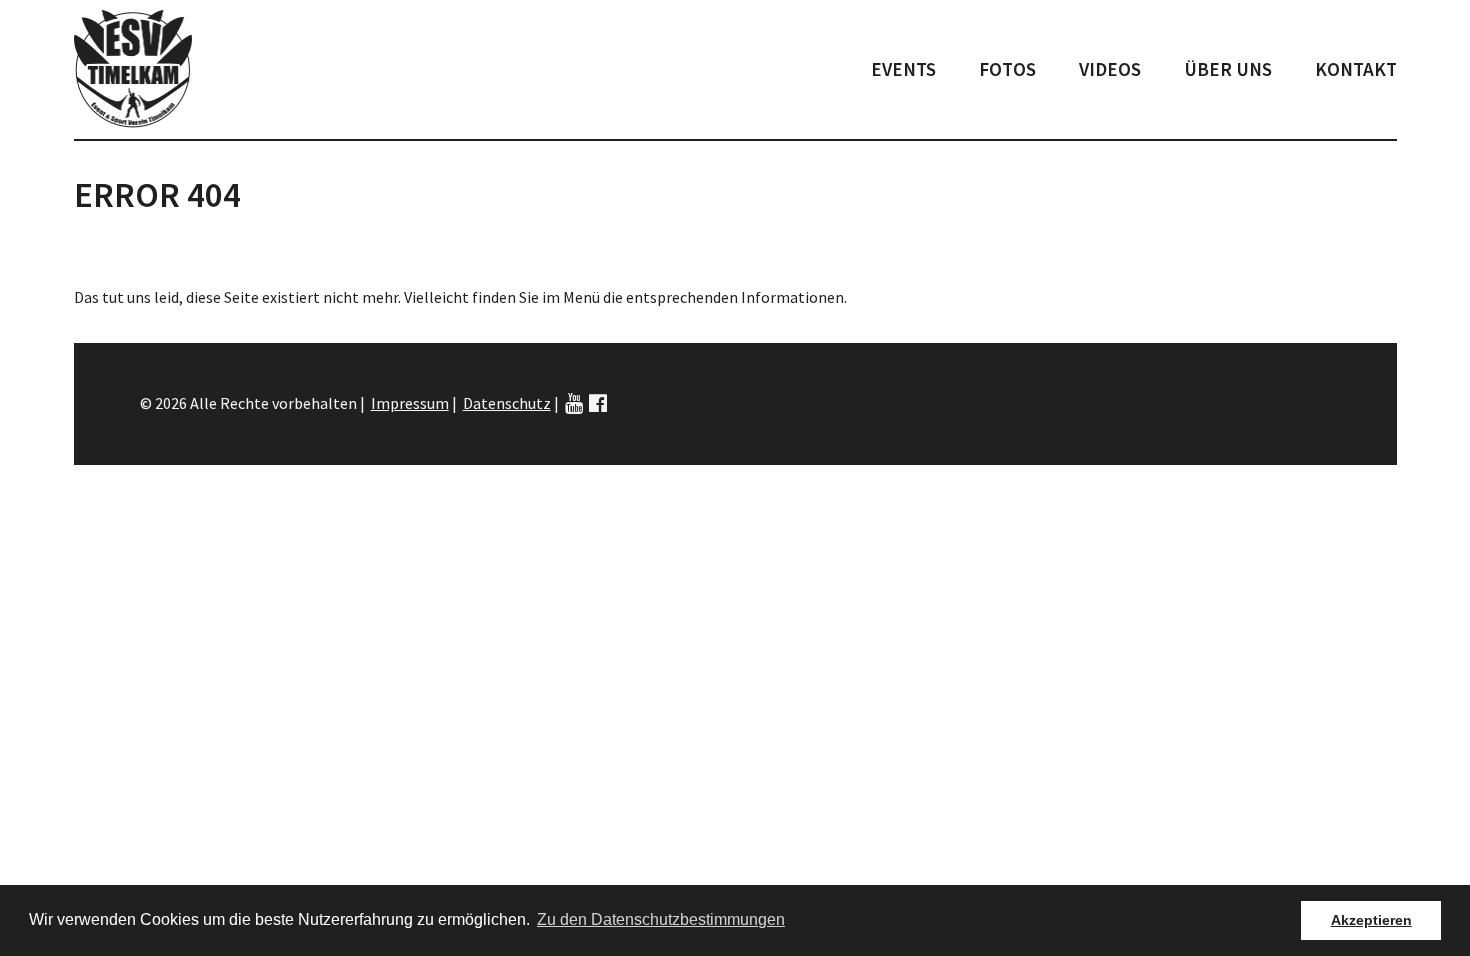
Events (903, 69)
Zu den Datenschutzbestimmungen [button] (661, 919)
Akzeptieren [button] (1371, 920)
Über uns (1228, 69)
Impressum (410, 403)
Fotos (1007, 69)
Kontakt (1356, 69)
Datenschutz (507, 403)
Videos (1110, 69)
